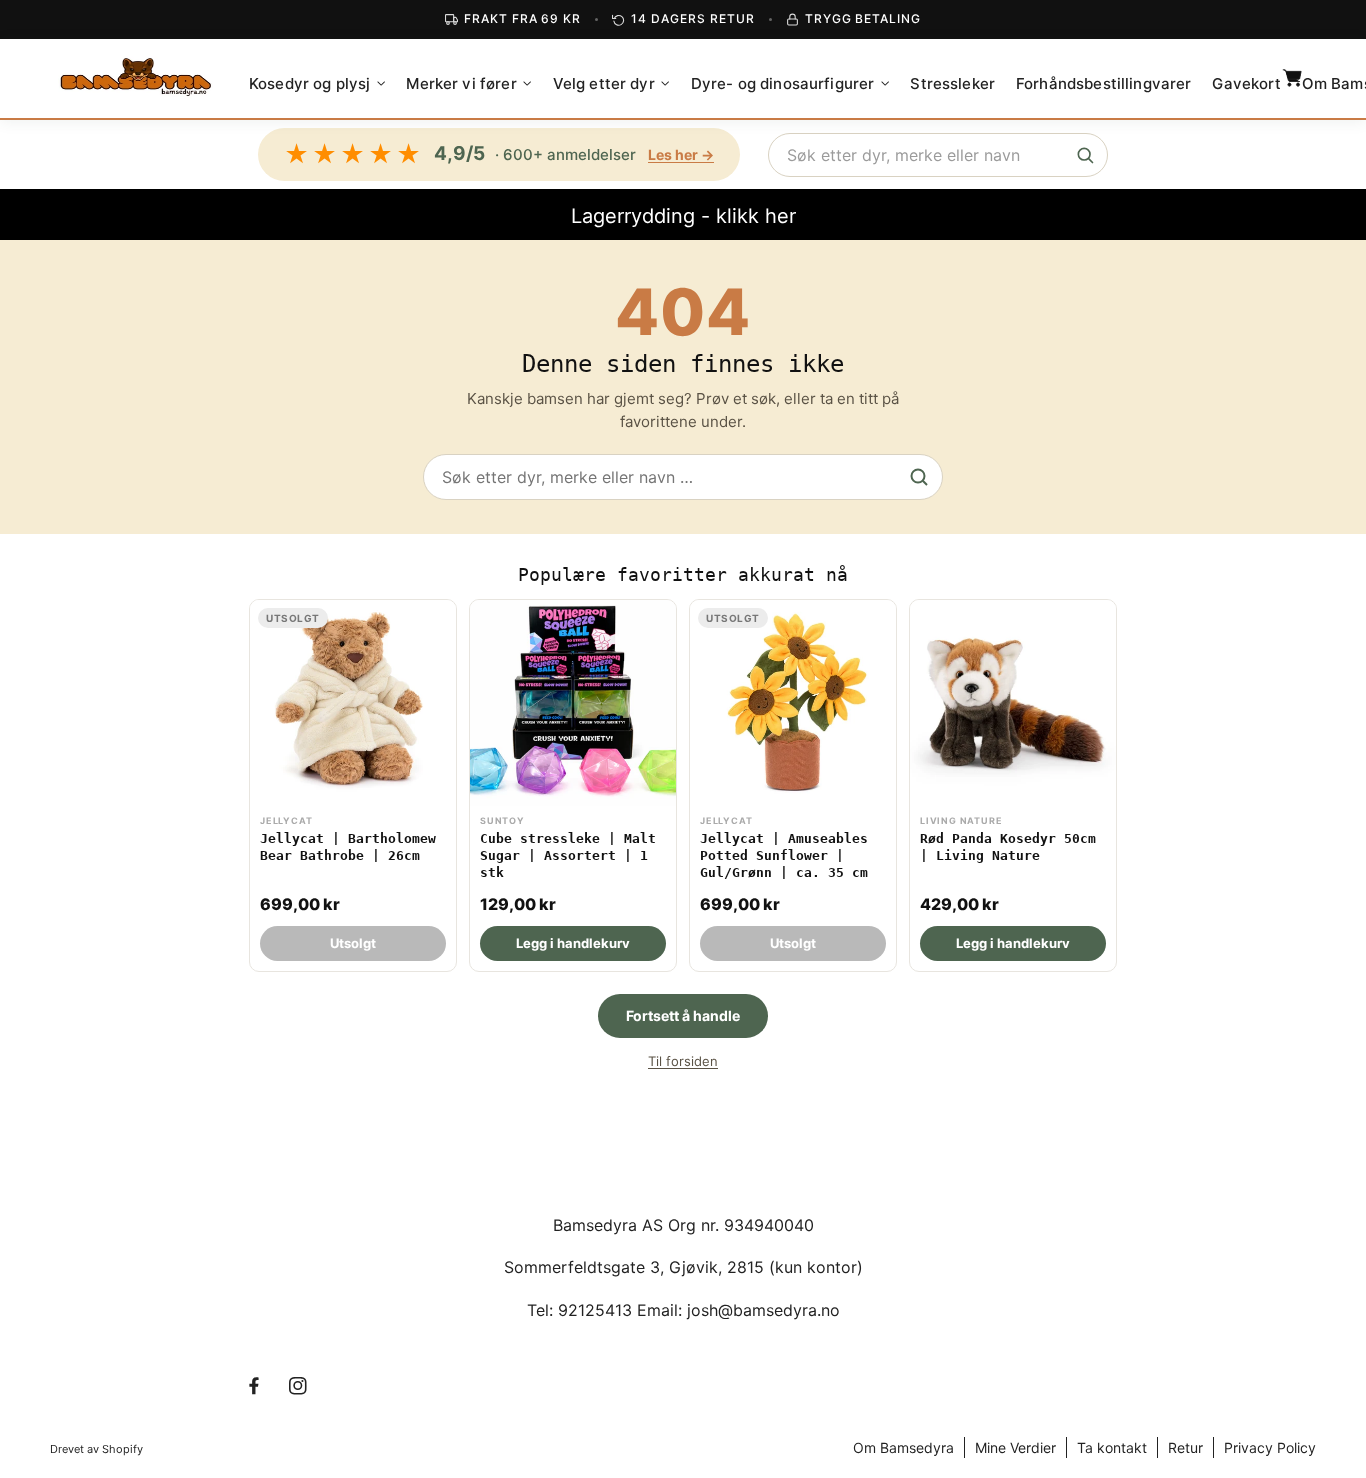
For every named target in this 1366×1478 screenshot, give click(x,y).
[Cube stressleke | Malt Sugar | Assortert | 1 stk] (573, 785)
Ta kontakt (1112, 1447)
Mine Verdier (1015, 1447)
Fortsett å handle (683, 1015)
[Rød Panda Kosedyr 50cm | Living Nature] (1013, 785)
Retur (1185, 1447)
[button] (317, 84)
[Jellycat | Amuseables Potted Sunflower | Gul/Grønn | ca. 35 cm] (793, 785)
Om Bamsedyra (903, 1447)
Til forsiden (683, 1061)
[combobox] (938, 155)
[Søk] (1085, 155)
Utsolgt (353, 943)
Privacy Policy (1270, 1447)
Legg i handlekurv (573, 943)
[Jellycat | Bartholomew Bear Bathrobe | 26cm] (353, 785)
